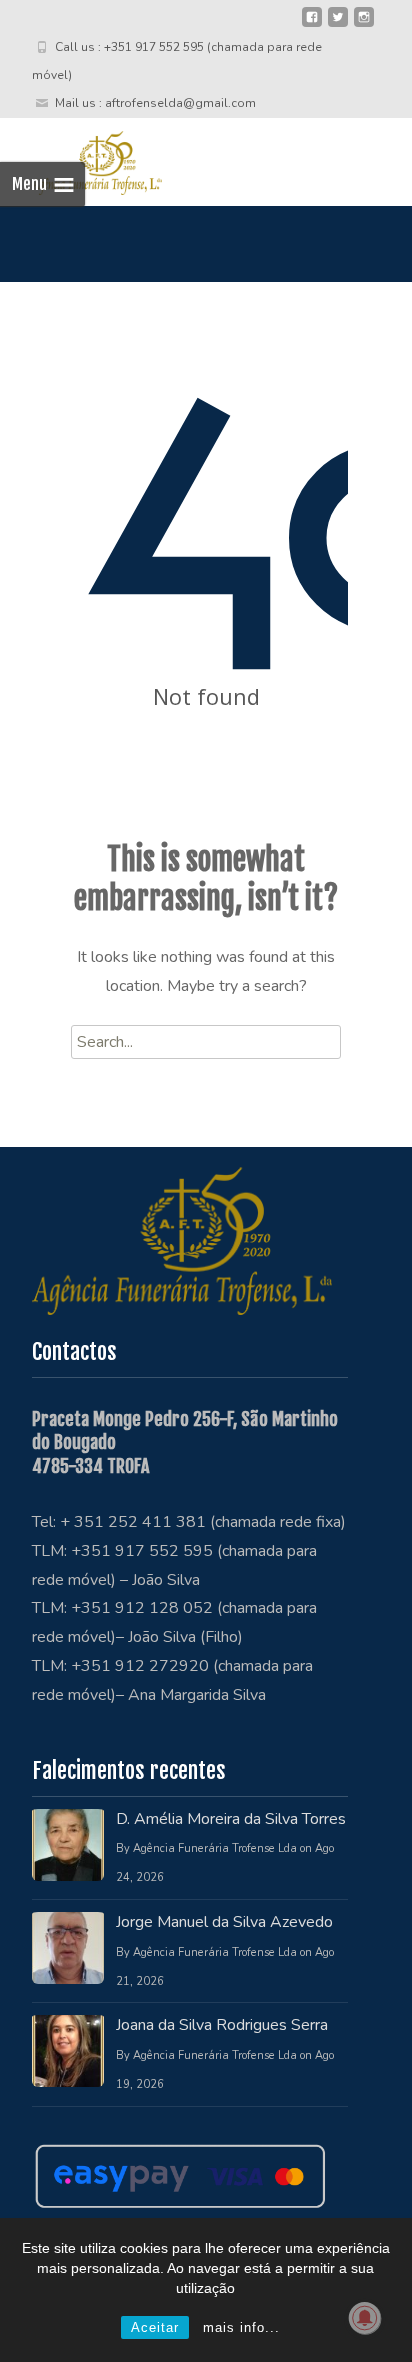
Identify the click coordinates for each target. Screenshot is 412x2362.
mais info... (241, 2327)
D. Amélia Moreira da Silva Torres (231, 1819)
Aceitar (155, 2327)
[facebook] (312, 25)
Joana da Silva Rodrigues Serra (222, 2025)
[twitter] (338, 25)
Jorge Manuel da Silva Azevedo (224, 1922)
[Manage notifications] (365, 2318)
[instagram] (364, 25)
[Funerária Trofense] (81, 158)
